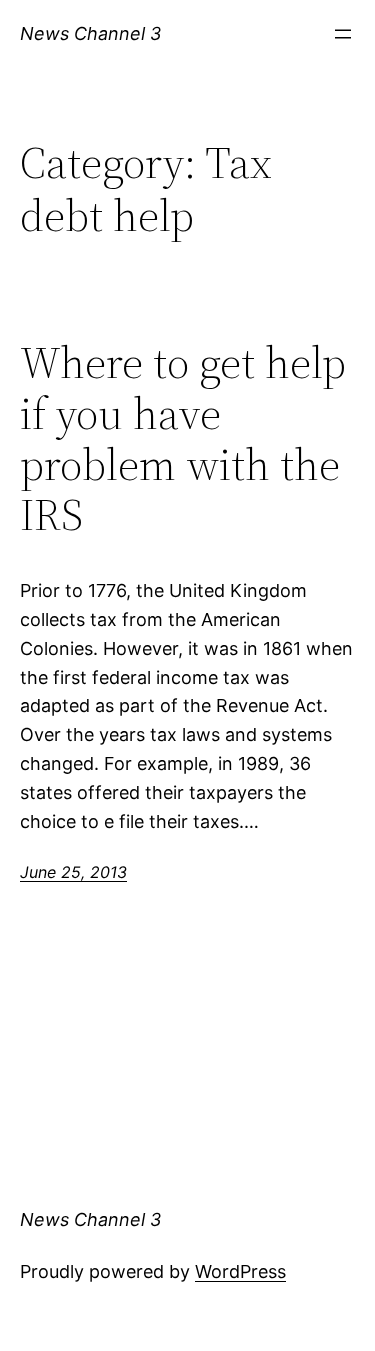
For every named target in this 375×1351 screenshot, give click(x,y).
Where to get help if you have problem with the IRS (183, 439)
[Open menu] (343, 34)
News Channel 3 (90, 33)
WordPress (240, 1271)
